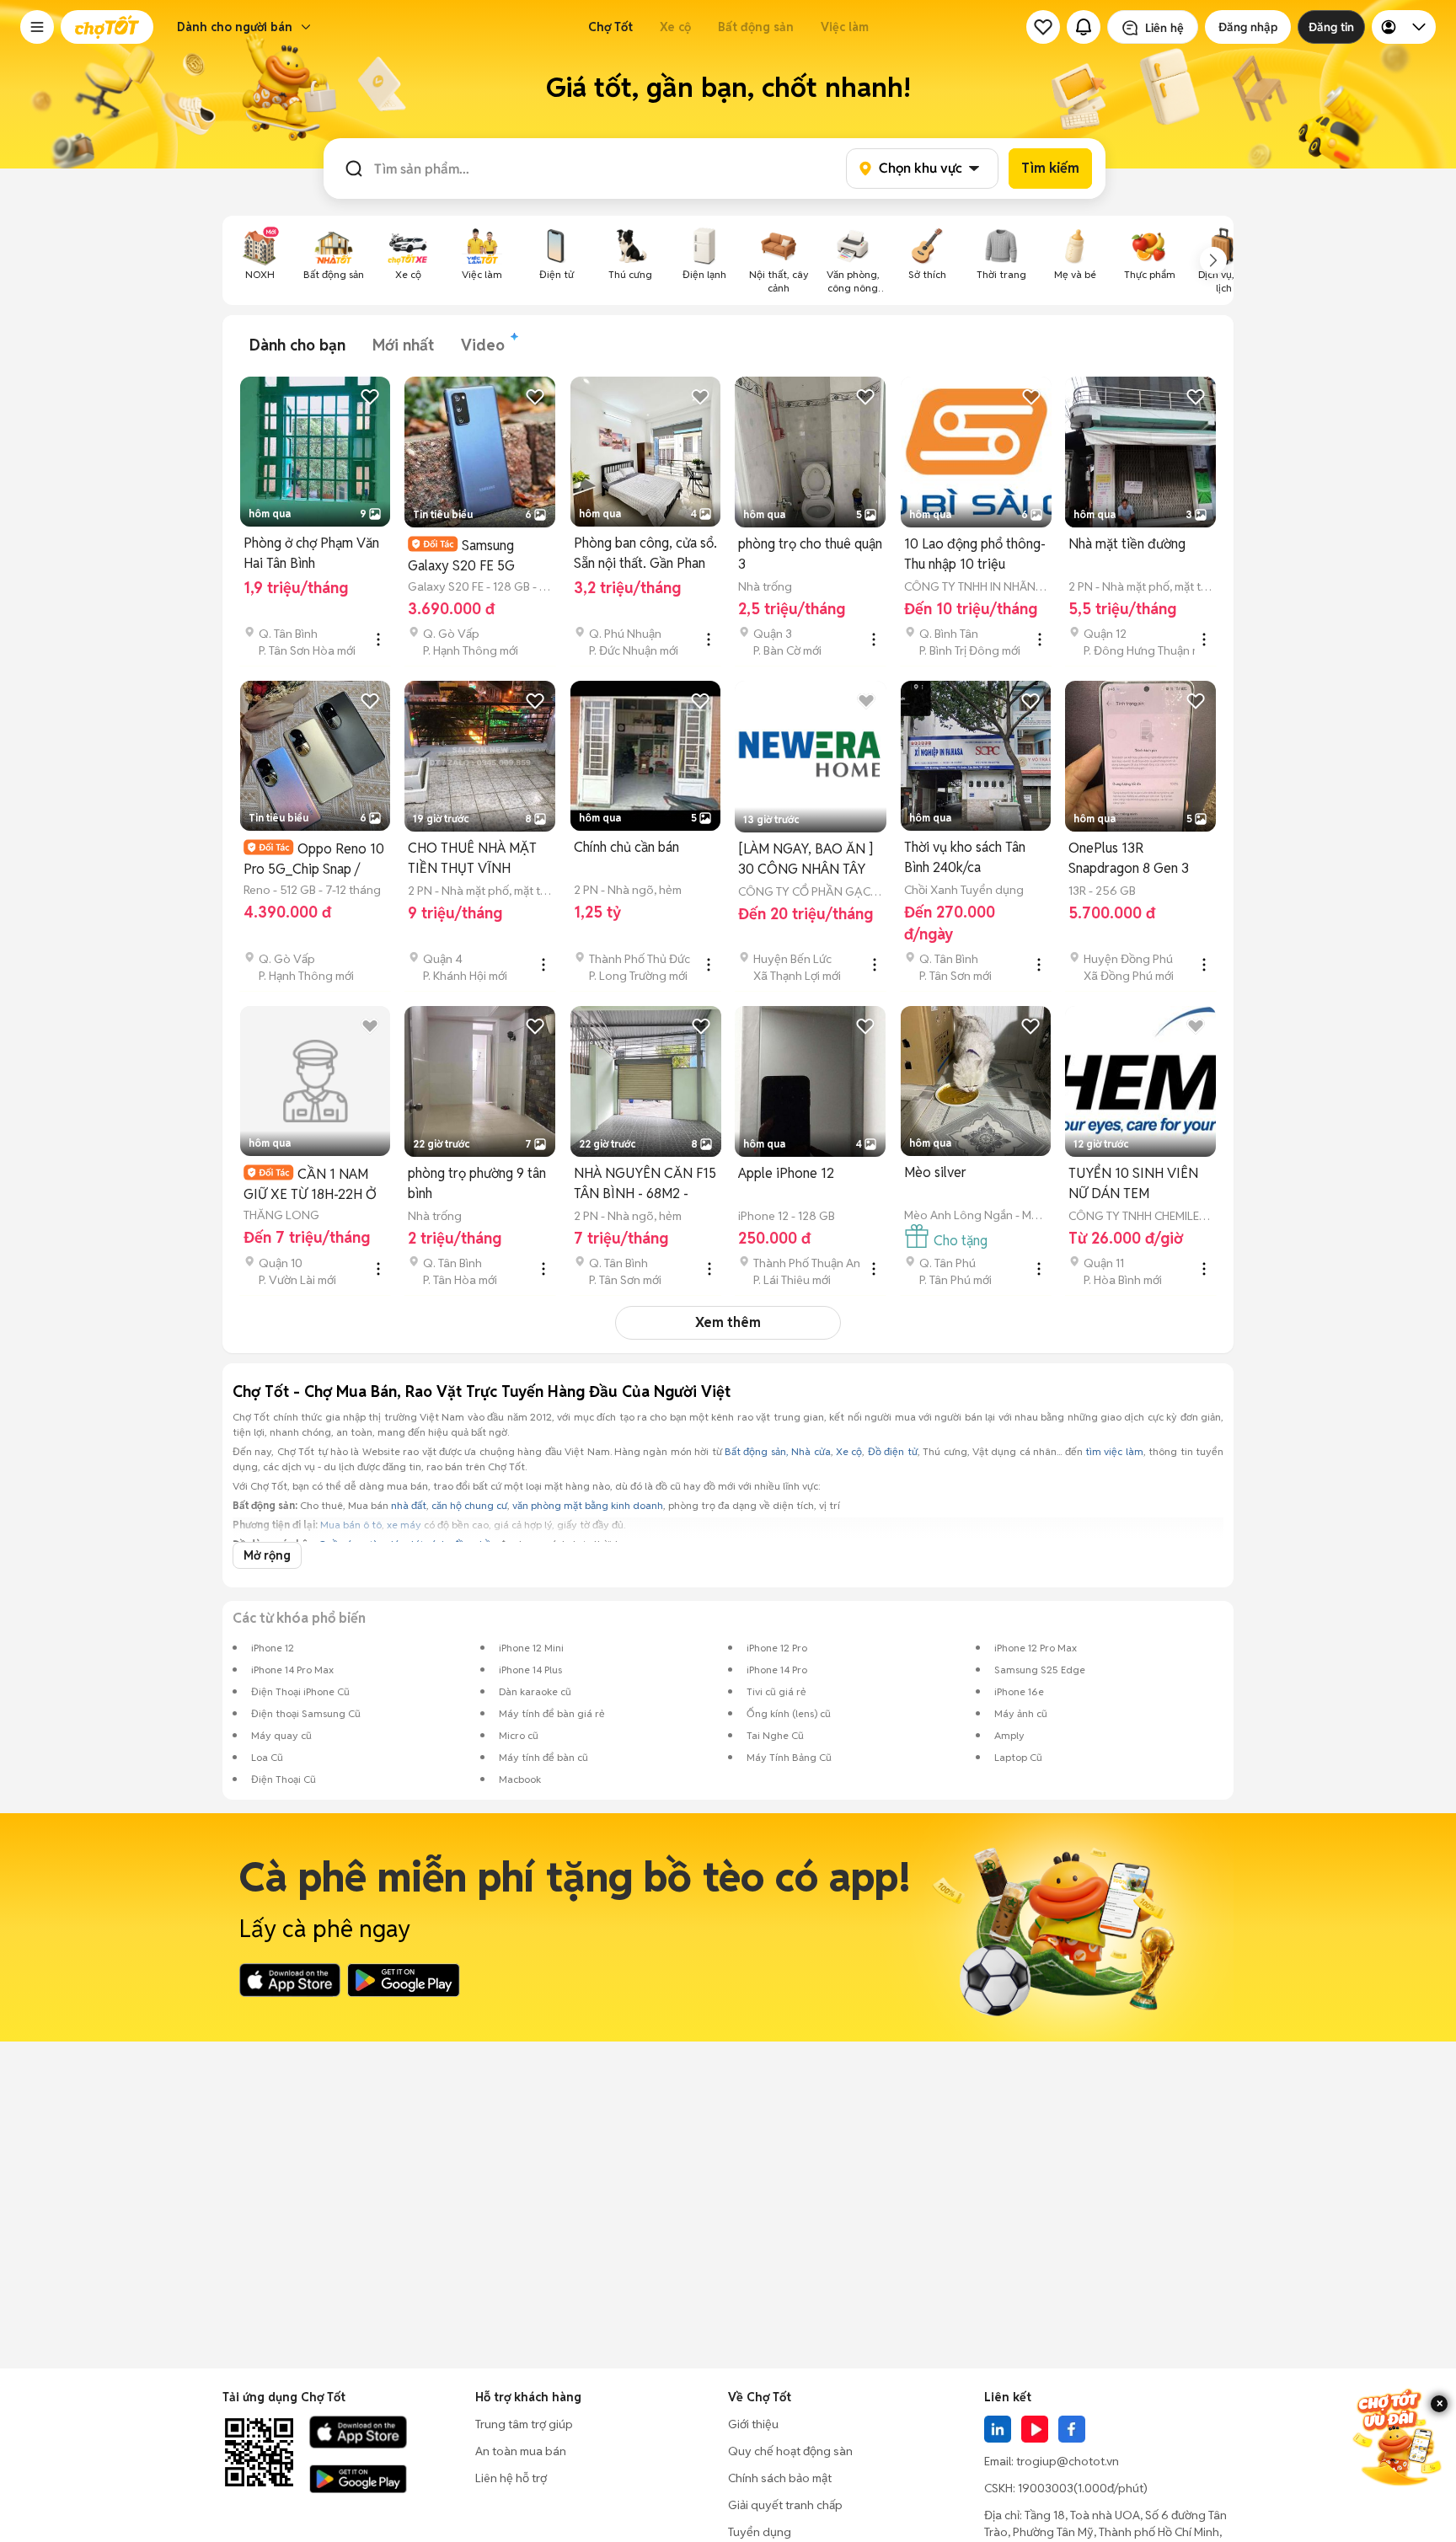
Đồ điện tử (893, 1451)
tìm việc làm (1114, 1451)
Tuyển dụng (760, 2532)
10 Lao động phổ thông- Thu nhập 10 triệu (975, 554)
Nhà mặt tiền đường (1127, 544)
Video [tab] (483, 345)
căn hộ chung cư (469, 1505)
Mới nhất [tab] (403, 345)
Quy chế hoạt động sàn (790, 2451)
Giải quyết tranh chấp (785, 2505)
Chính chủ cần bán (626, 847)
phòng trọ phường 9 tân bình (477, 1183)
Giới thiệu (753, 2424)
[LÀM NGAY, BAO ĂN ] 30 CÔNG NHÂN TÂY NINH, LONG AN (806, 860)
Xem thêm (728, 1322)
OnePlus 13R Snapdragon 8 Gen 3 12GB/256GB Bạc (1129, 859)
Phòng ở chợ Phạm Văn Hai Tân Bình (311, 553)
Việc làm (845, 27)
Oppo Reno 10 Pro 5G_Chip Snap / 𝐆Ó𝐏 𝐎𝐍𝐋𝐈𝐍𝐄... (314, 859)
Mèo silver (935, 1172)
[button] (37, 27)
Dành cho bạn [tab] (297, 345)
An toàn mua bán (521, 2451)
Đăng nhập (1248, 27)
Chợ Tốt (610, 27)
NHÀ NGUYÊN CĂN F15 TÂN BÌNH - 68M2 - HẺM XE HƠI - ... (645, 1184)
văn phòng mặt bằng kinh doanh (588, 1505)
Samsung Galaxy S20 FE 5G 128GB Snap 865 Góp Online (471, 556)
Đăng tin (1331, 27)
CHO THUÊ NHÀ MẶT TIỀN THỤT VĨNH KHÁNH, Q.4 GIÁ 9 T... (474, 859)
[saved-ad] (1043, 27)
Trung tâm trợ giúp (524, 2424)
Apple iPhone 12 (786, 1173)
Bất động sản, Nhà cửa (778, 1451)
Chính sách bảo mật (780, 2478)
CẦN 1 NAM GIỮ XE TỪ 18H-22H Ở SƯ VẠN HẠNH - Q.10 (310, 1184)
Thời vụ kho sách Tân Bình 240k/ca (965, 857)
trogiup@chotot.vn (1068, 2461)
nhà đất (409, 1505)
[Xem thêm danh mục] (1213, 260)
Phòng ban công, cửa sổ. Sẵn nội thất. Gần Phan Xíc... (645, 554)
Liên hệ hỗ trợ (511, 2478)
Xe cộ (675, 27)
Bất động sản (756, 27)
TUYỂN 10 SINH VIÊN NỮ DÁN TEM (1133, 1183)
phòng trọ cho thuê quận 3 (810, 554)
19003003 (1046, 2488)
